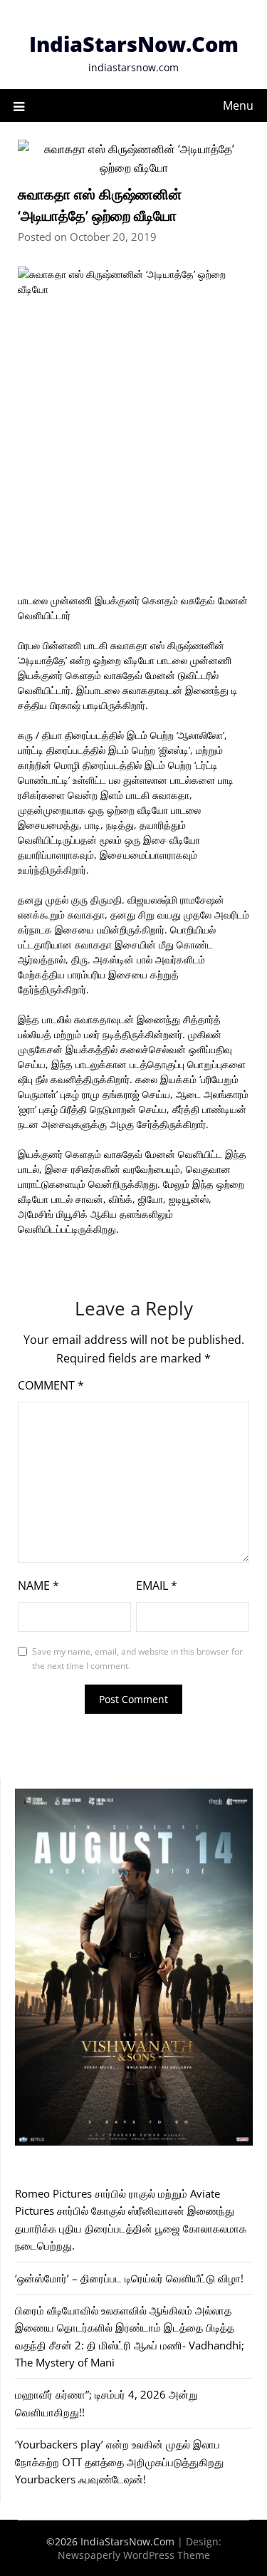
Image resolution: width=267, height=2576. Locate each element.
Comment (51, 1385)
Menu (238, 105)
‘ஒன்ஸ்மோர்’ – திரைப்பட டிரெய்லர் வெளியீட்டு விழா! (129, 2278)
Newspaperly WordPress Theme (134, 2555)
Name (38, 1586)
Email (157, 1586)
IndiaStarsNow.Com (134, 44)
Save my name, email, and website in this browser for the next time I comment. (137, 1659)
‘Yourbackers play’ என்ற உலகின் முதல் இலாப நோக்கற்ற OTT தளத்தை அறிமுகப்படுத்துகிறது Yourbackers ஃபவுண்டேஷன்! (119, 2462)
